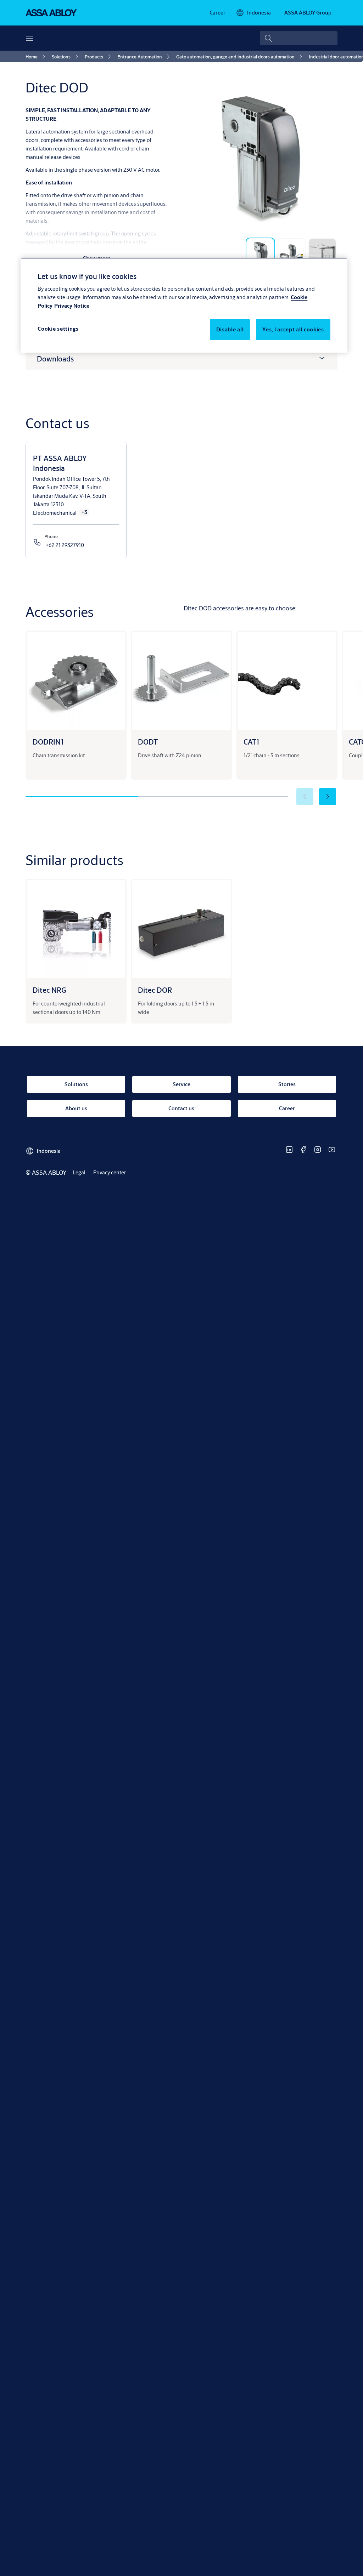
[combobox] (299, 38)
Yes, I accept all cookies (293, 329)
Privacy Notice (72, 306)
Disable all (230, 329)
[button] (328, 797)
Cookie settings (58, 329)
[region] (184, 305)
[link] (217, 13)
